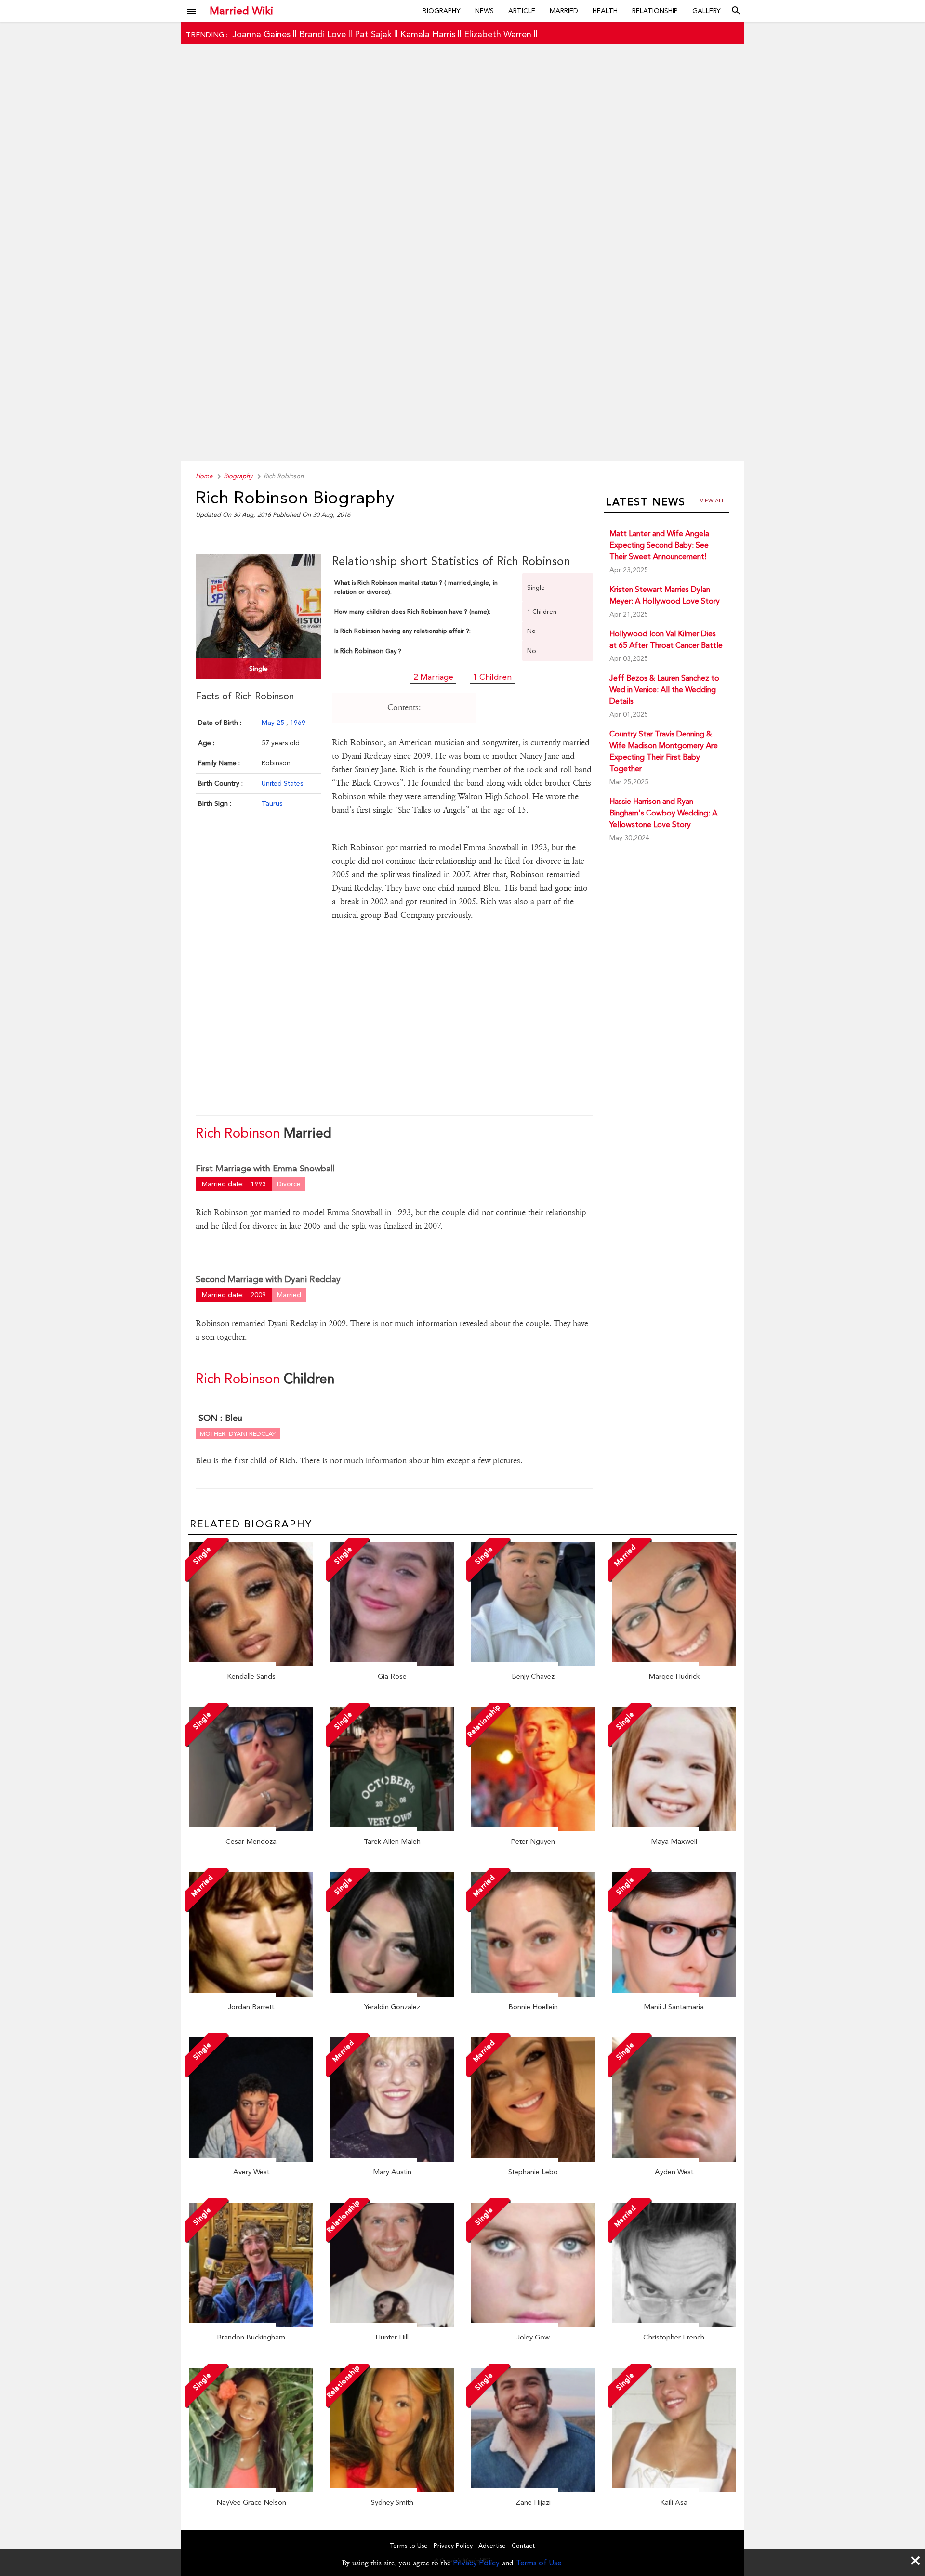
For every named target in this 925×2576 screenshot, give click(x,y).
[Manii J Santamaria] (674, 1994)
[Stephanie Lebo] (533, 2159)
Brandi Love (323, 34)
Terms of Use (539, 2563)
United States (282, 783)
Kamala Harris (428, 34)
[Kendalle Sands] (251, 1664)
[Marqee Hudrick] (674, 1664)
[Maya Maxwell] (674, 1829)
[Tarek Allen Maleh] (392, 1829)
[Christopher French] (674, 2325)
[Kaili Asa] (674, 2490)
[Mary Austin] (392, 2159)
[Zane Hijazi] (533, 2490)
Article (522, 11)
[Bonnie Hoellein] (533, 1994)
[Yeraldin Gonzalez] (392, 1994)
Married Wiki (241, 11)
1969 (298, 723)
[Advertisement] (462, 268)
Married (564, 11)
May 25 (274, 723)
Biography (442, 11)
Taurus (272, 803)
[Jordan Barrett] (251, 1994)
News (484, 11)
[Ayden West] (674, 2159)
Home (204, 476)
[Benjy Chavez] (533, 1664)
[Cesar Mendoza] (251, 1829)
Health (605, 11)
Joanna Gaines (261, 34)
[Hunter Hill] (392, 2325)
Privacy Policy (476, 2563)
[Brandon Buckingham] (251, 2325)
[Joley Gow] (533, 2325)
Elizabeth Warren (498, 34)
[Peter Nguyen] (533, 1829)
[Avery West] (251, 2159)
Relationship (655, 11)
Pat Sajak (373, 34)
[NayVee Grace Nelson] (251, 2490)
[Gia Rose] (392, 1664)
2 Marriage (433, 677)
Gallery (707, 11)
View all (712, 501)
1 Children (492, 677)
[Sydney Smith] (392, 2490)
